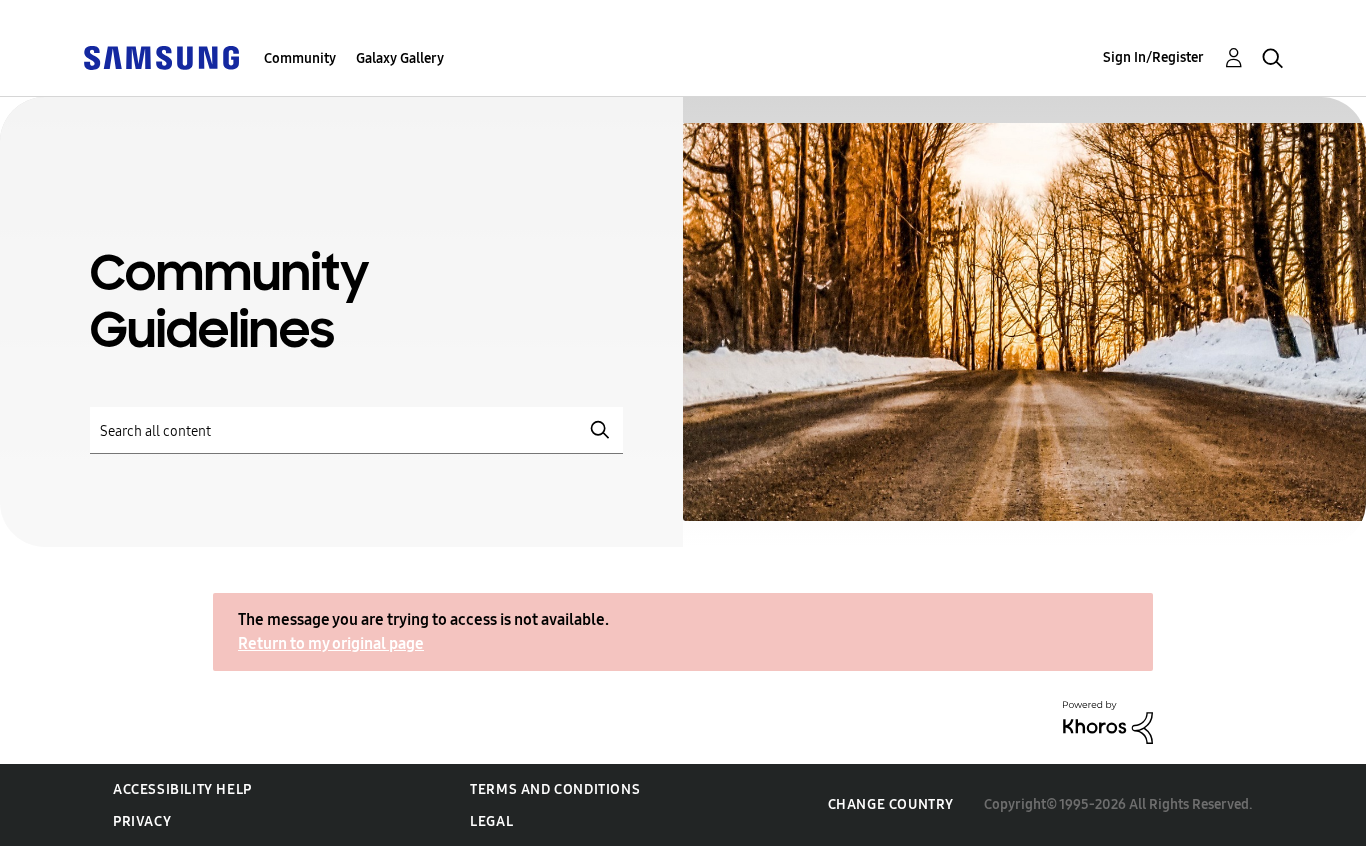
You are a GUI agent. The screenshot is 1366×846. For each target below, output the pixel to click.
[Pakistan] (161, 56)
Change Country (891, 804)
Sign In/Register (1153, 57)
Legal (491, 821)
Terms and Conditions (555, 789)
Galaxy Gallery (400, 58)
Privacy (142, 821)
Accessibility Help (182, 789)
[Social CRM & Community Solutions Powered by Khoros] (1108, 721)
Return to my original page (331, 643)
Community (300, 58)
